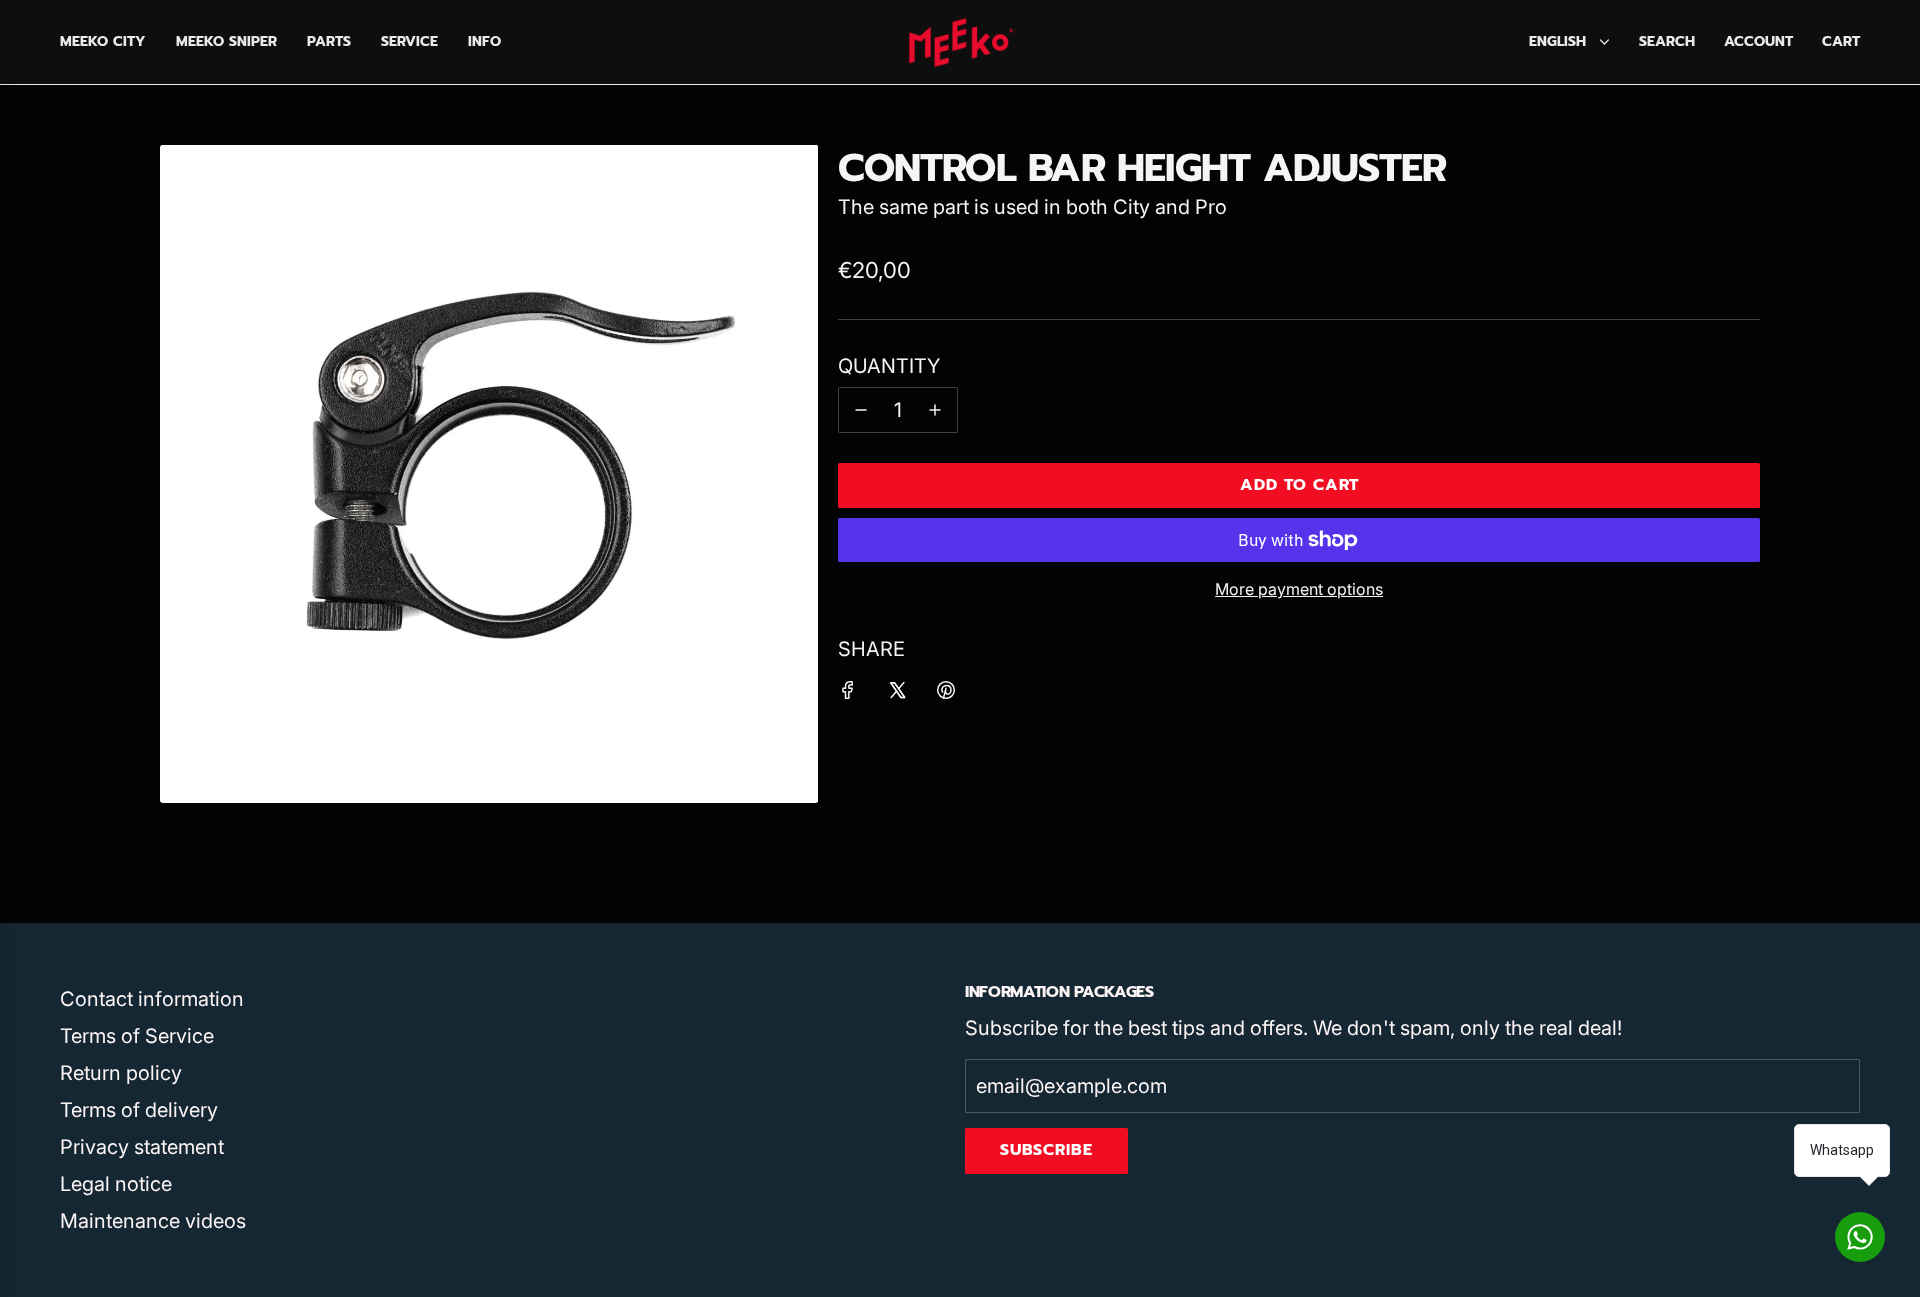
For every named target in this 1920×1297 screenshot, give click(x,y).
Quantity (889, 366)
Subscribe (1046, 1150)
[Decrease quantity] (861, 410)
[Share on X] (897, 693)
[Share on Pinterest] (946, 693)
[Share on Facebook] (848, 693)
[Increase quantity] (935, 410)
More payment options (1299, 589)
